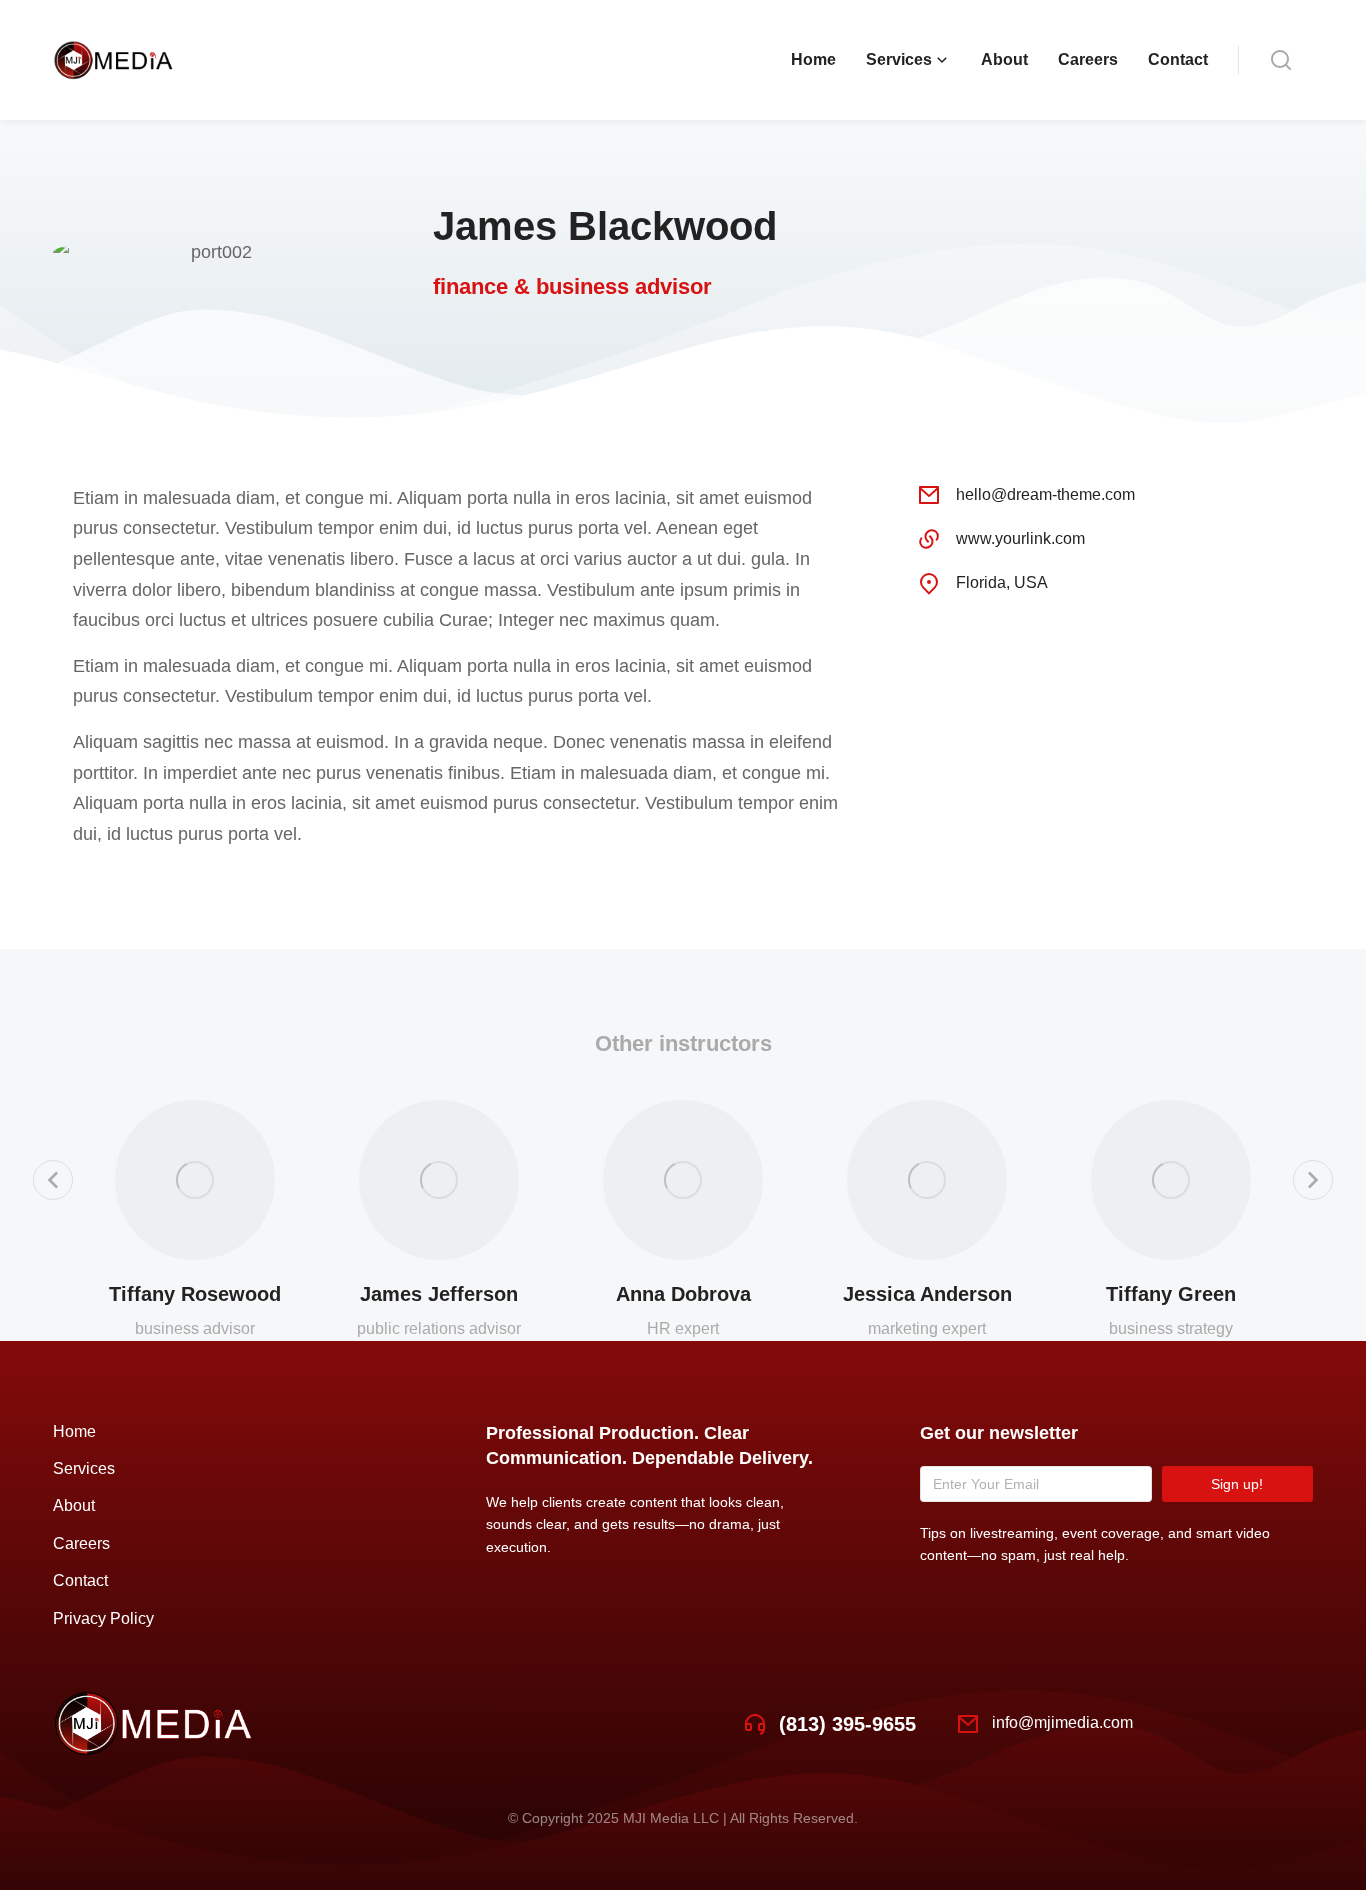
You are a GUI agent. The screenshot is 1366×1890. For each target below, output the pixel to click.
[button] (53, 1180)
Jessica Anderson (927, 1294)
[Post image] (195, 1180)
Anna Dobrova (683, 1294)
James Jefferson (439, 1294)
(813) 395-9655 (847, 1724)
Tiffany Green (1171, 1294)
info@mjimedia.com (1062, 1722)
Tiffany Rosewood (195, 1294)
